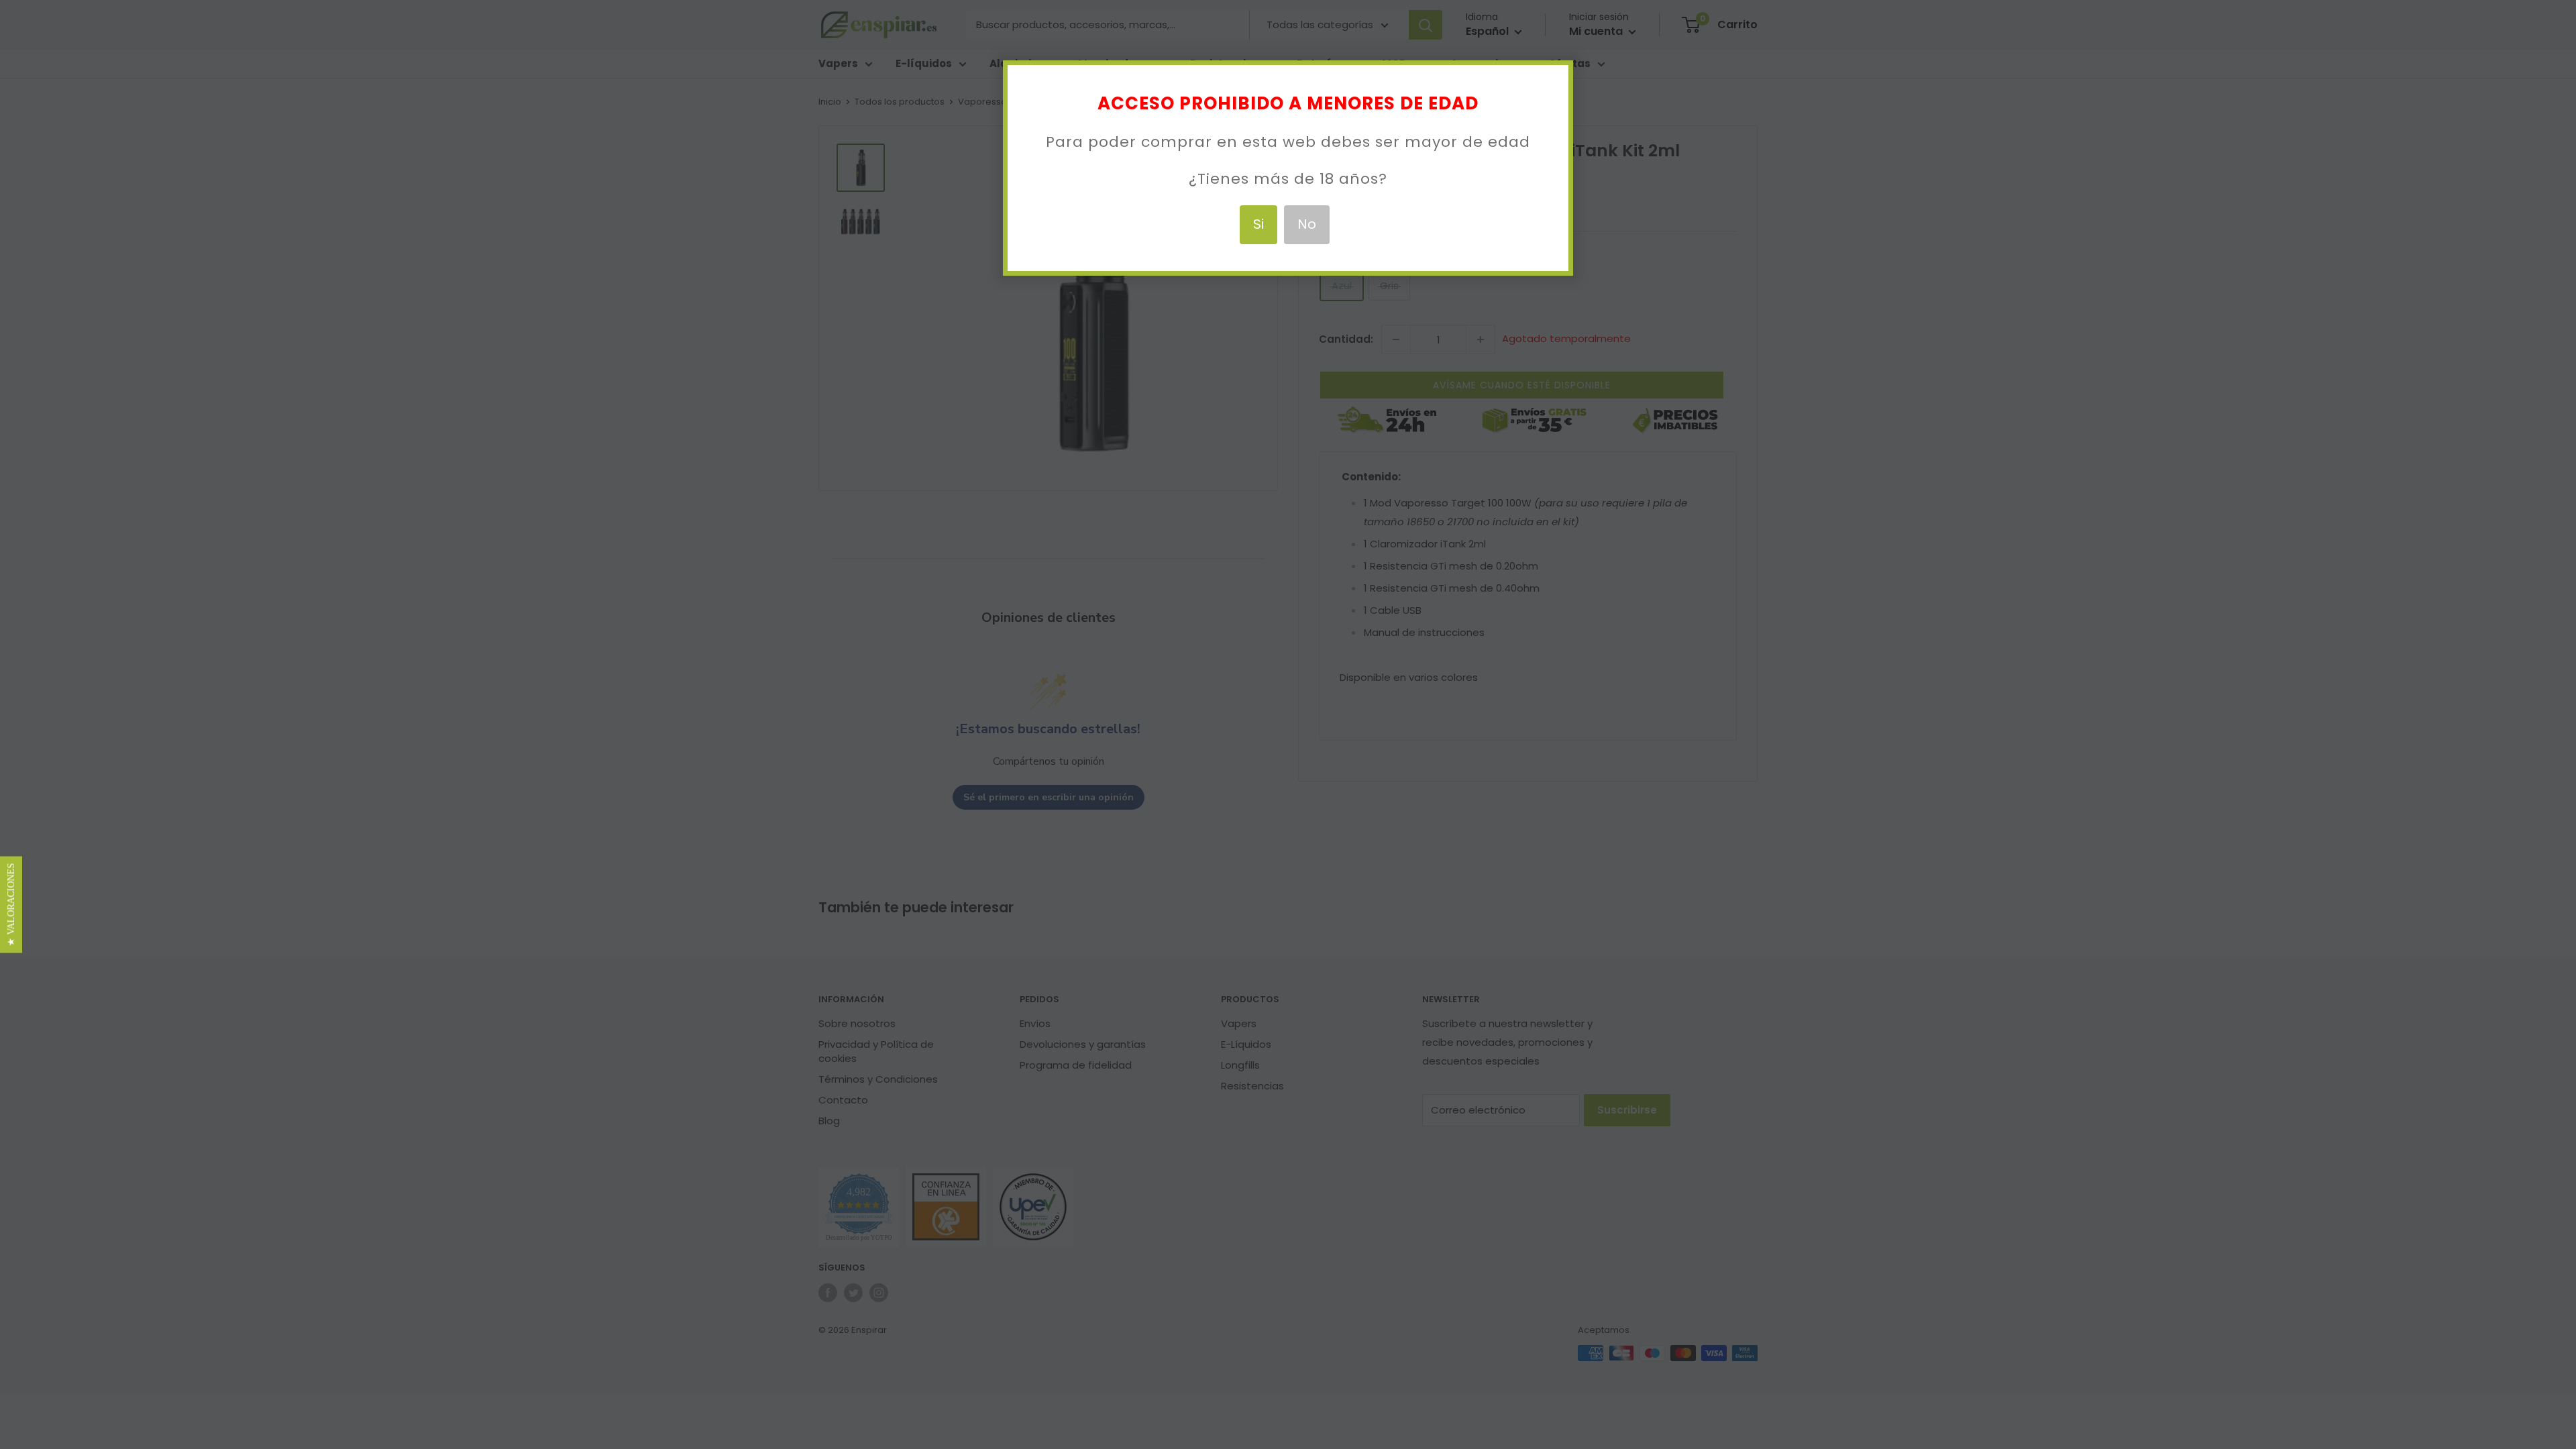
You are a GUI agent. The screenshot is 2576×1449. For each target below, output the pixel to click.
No (1307, 224)
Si (1258, 224)
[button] (11, 905)
